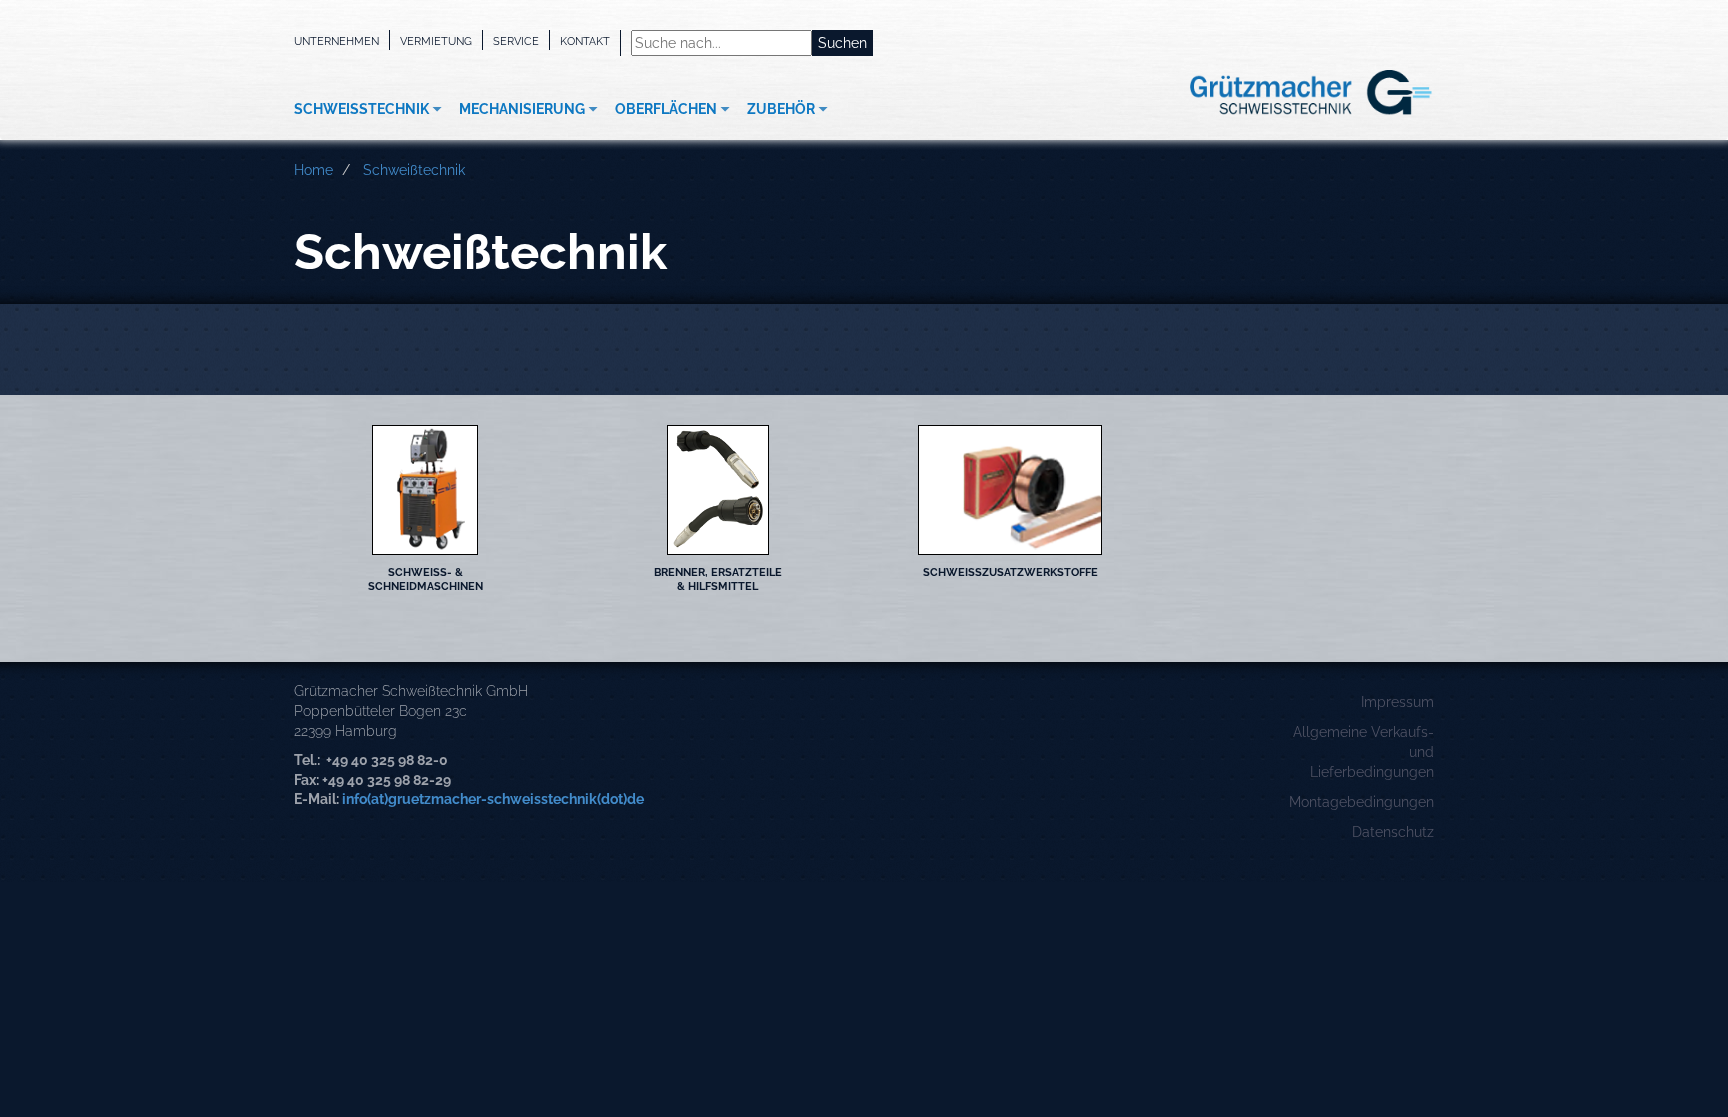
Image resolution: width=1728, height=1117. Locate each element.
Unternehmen (336, 41)
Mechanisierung (522, 109)
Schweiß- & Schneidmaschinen (425, 579)
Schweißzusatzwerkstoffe (1010, 572)
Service (516, 41)
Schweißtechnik (361, 109)
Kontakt (585, 41)
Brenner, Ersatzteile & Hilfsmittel (718, 579)
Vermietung (436, 41)
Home (313, 170)
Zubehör (781, 109)
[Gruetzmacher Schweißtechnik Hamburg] (1279, 93)
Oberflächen (666, 109)
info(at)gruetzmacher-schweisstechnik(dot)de (493, 799)
